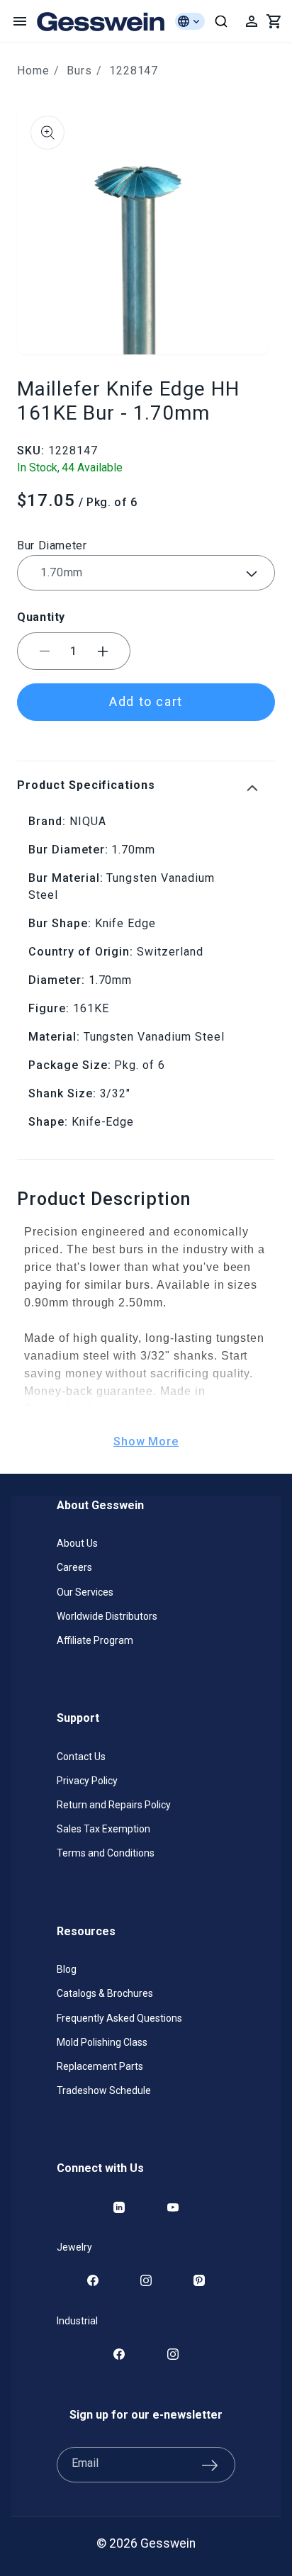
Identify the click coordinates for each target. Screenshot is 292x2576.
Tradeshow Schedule (104, 2090)
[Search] (221, 21)
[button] (20, 21)
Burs (79, 71)
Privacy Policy (87, 1781)
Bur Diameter (52, 545)
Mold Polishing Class (102, 2042)
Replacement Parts (100, 2066)
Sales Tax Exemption (103, 1829)
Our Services (85, 1592)
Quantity (41, 617)
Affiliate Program (95, 1640)
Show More (146, 1441)
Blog (67, 1969)
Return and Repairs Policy (114, 1805)
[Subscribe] (210, 2465)
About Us (77, 1543)
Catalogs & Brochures (105, 1993)
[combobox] (221, 21)
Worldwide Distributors (107, 1616)
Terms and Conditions (106, 1853)
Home (33, 71)
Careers (74, 1567)
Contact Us (81, 1757)
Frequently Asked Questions (119, 2018)
